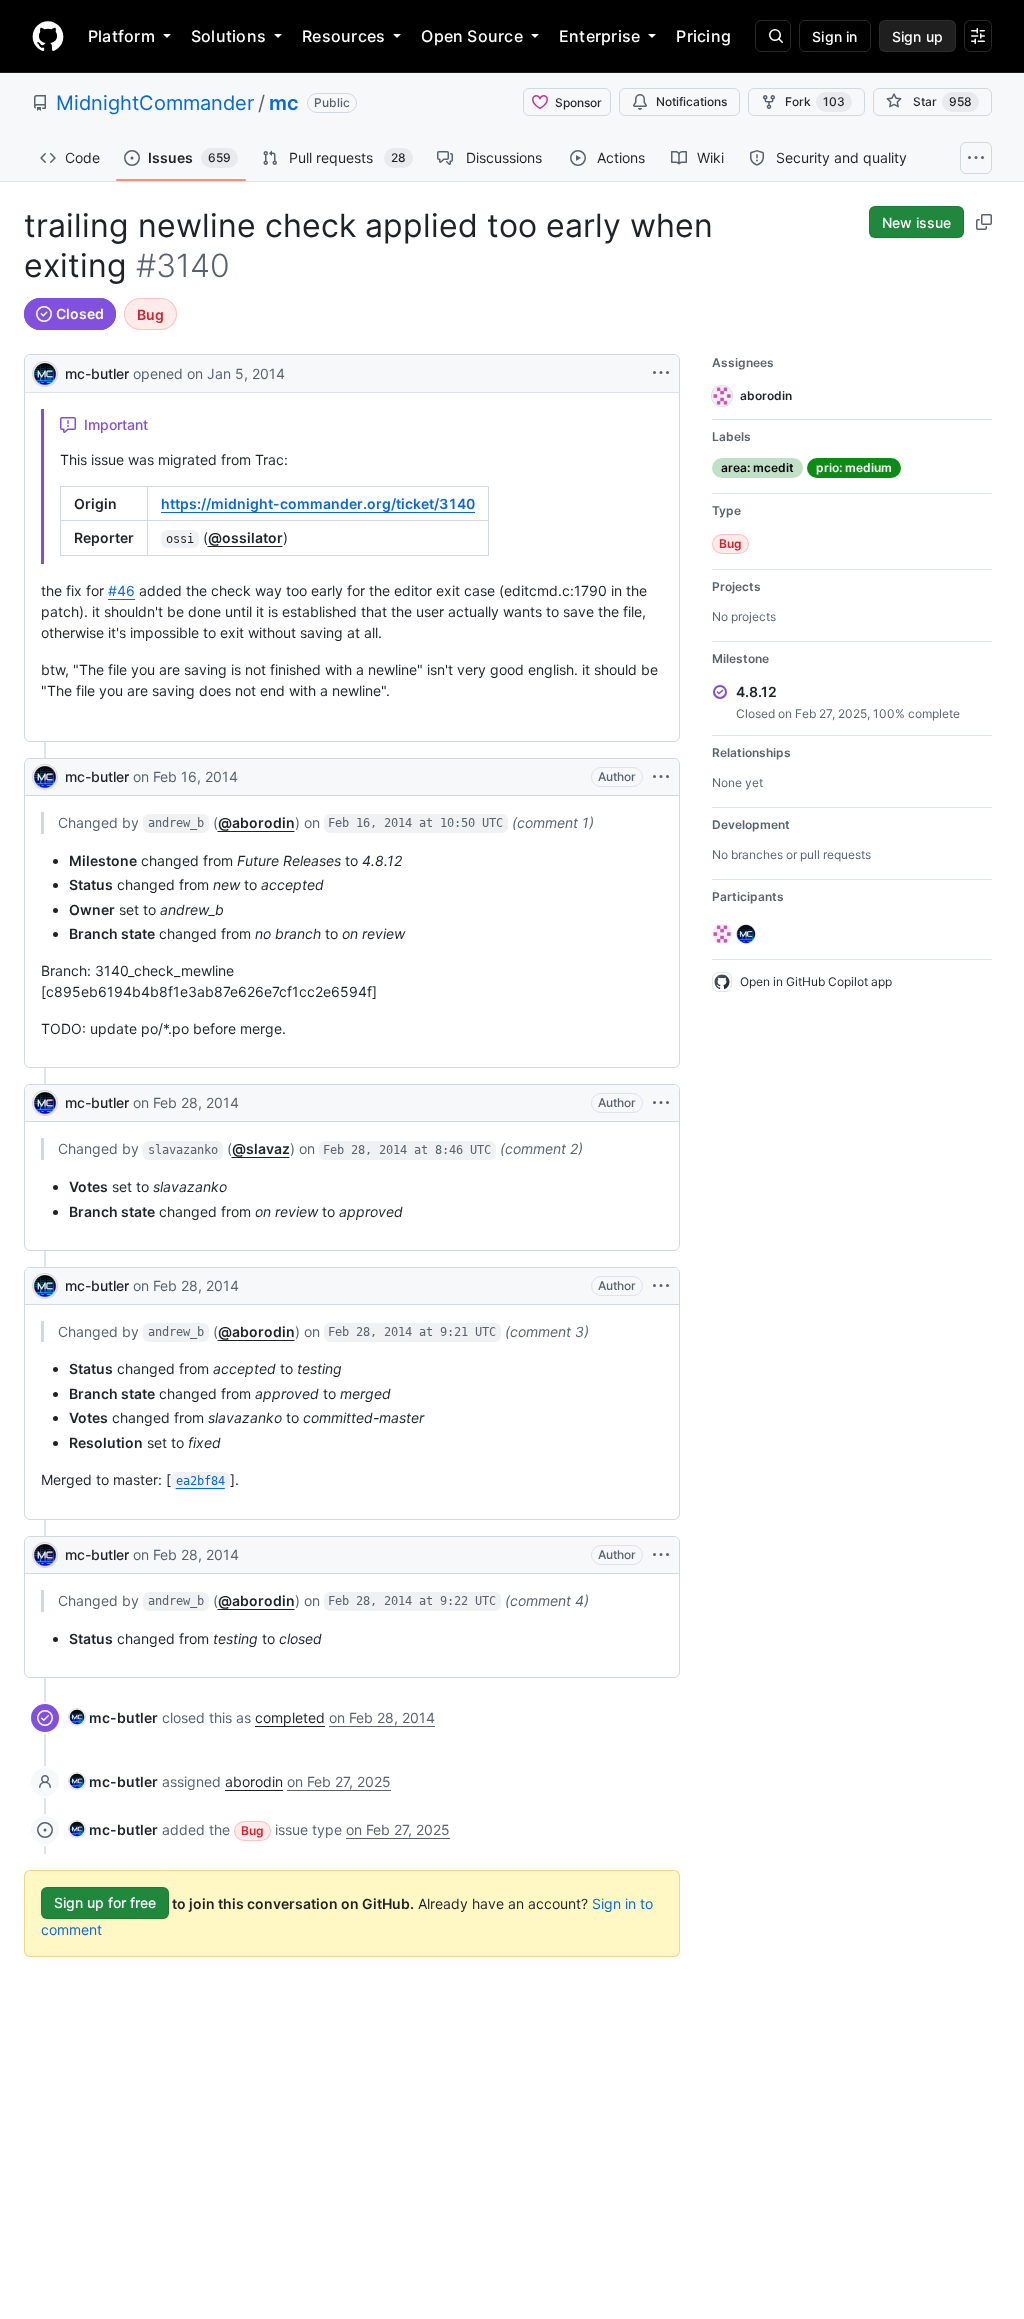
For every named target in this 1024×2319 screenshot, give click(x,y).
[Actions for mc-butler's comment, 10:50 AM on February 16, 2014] (661, 777)
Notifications (691, 101)
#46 (121, 590)
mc (284, 103)
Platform (121, 36)
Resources (343, 36)
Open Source (472, 36)
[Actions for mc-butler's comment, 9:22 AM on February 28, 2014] (661, 1555)
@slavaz (261, 1148)
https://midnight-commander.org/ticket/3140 (318, 503)
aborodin (254, 1781)
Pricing (703, 36)
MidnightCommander (155, 103)
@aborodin (256, 822)
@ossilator (245, 537)
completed (290, 1717)
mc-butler (97, 373)
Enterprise (599, 36)
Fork (815, 101)
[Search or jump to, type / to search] (773, 36)
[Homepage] (48, 36)
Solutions (228, 36)
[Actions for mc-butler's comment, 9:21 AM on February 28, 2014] (661, 1286)
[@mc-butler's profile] (45, 371)
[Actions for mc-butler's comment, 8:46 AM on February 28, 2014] (661, 1103)
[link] (113, 1717)
